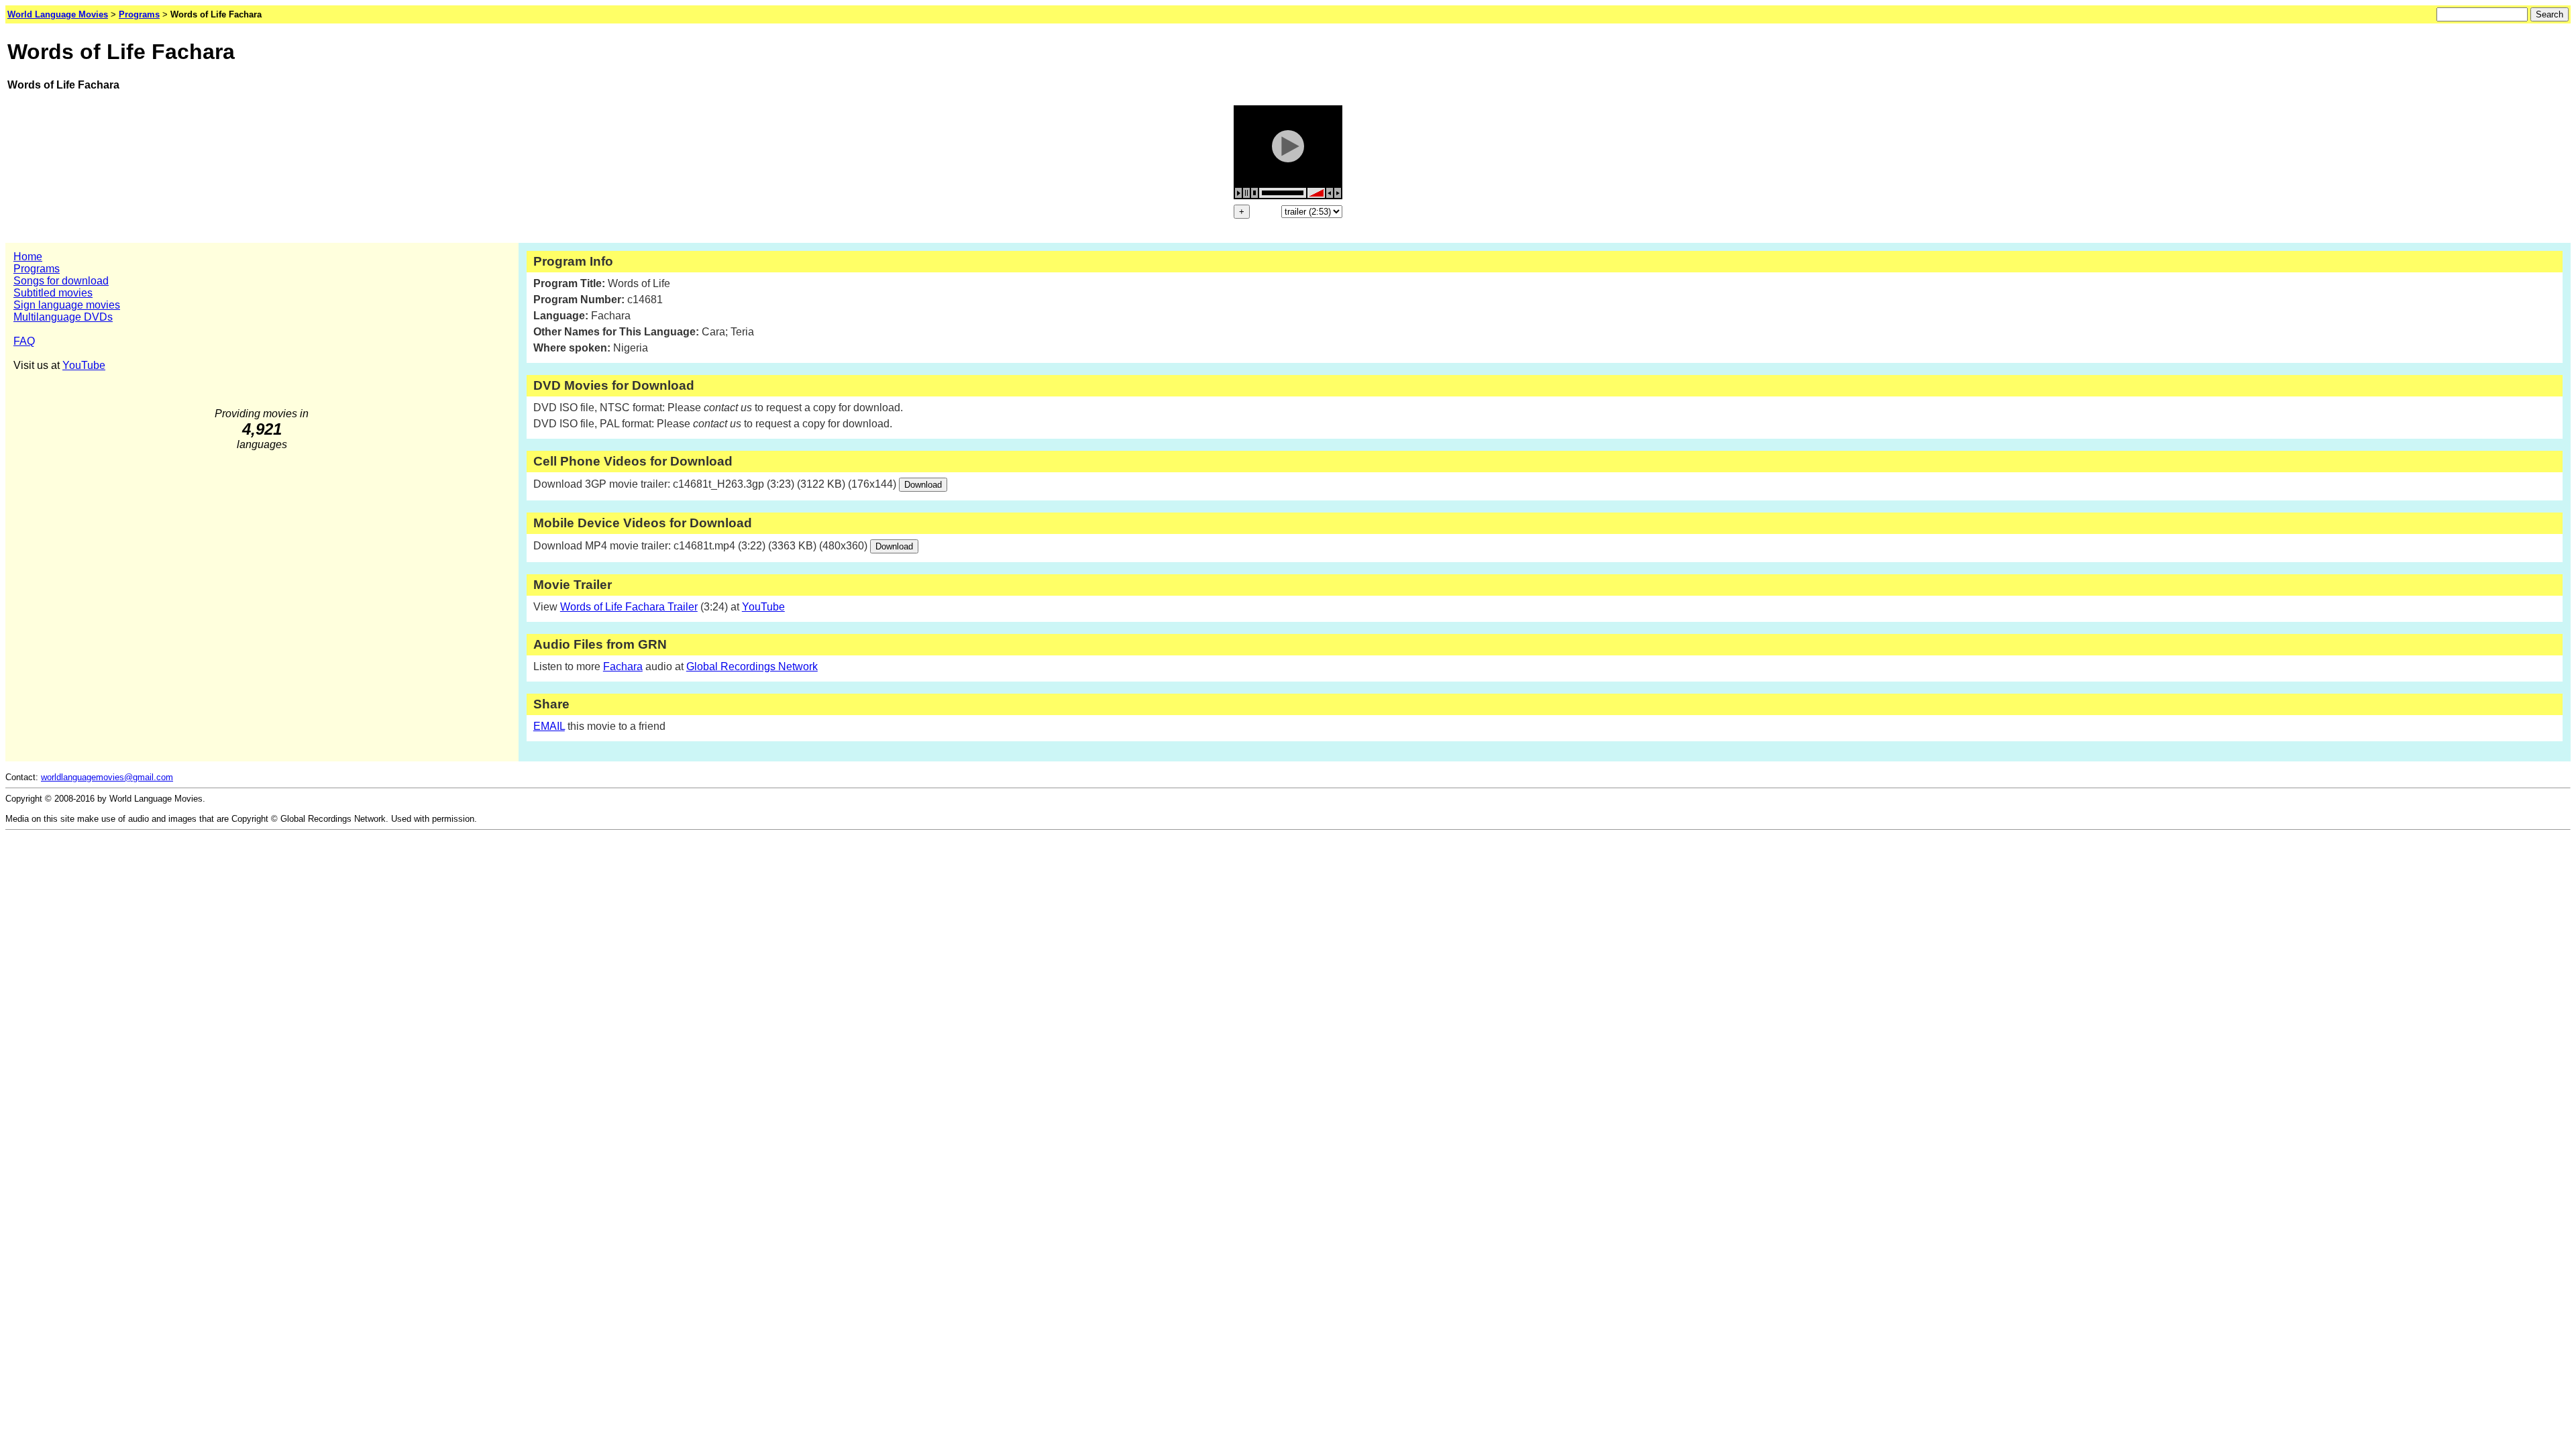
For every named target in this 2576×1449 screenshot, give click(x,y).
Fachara (623, 666)
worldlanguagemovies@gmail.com (107, 777)
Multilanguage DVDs (63, 317)
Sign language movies (67, 305)
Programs (37, 269)
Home (28, 257)
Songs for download (61, 281)
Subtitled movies (53, 293)
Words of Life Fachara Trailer (629, 607)
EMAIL (549, 726)
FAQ (24, 341)
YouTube (84, 365)
